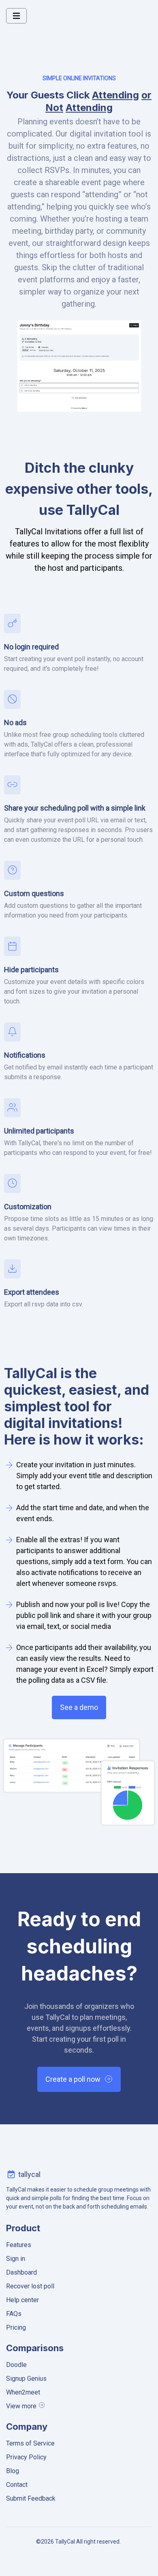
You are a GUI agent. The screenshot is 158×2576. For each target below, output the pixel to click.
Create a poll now (73, 2079)
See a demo (79, 1707)
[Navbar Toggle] (16, 16)
